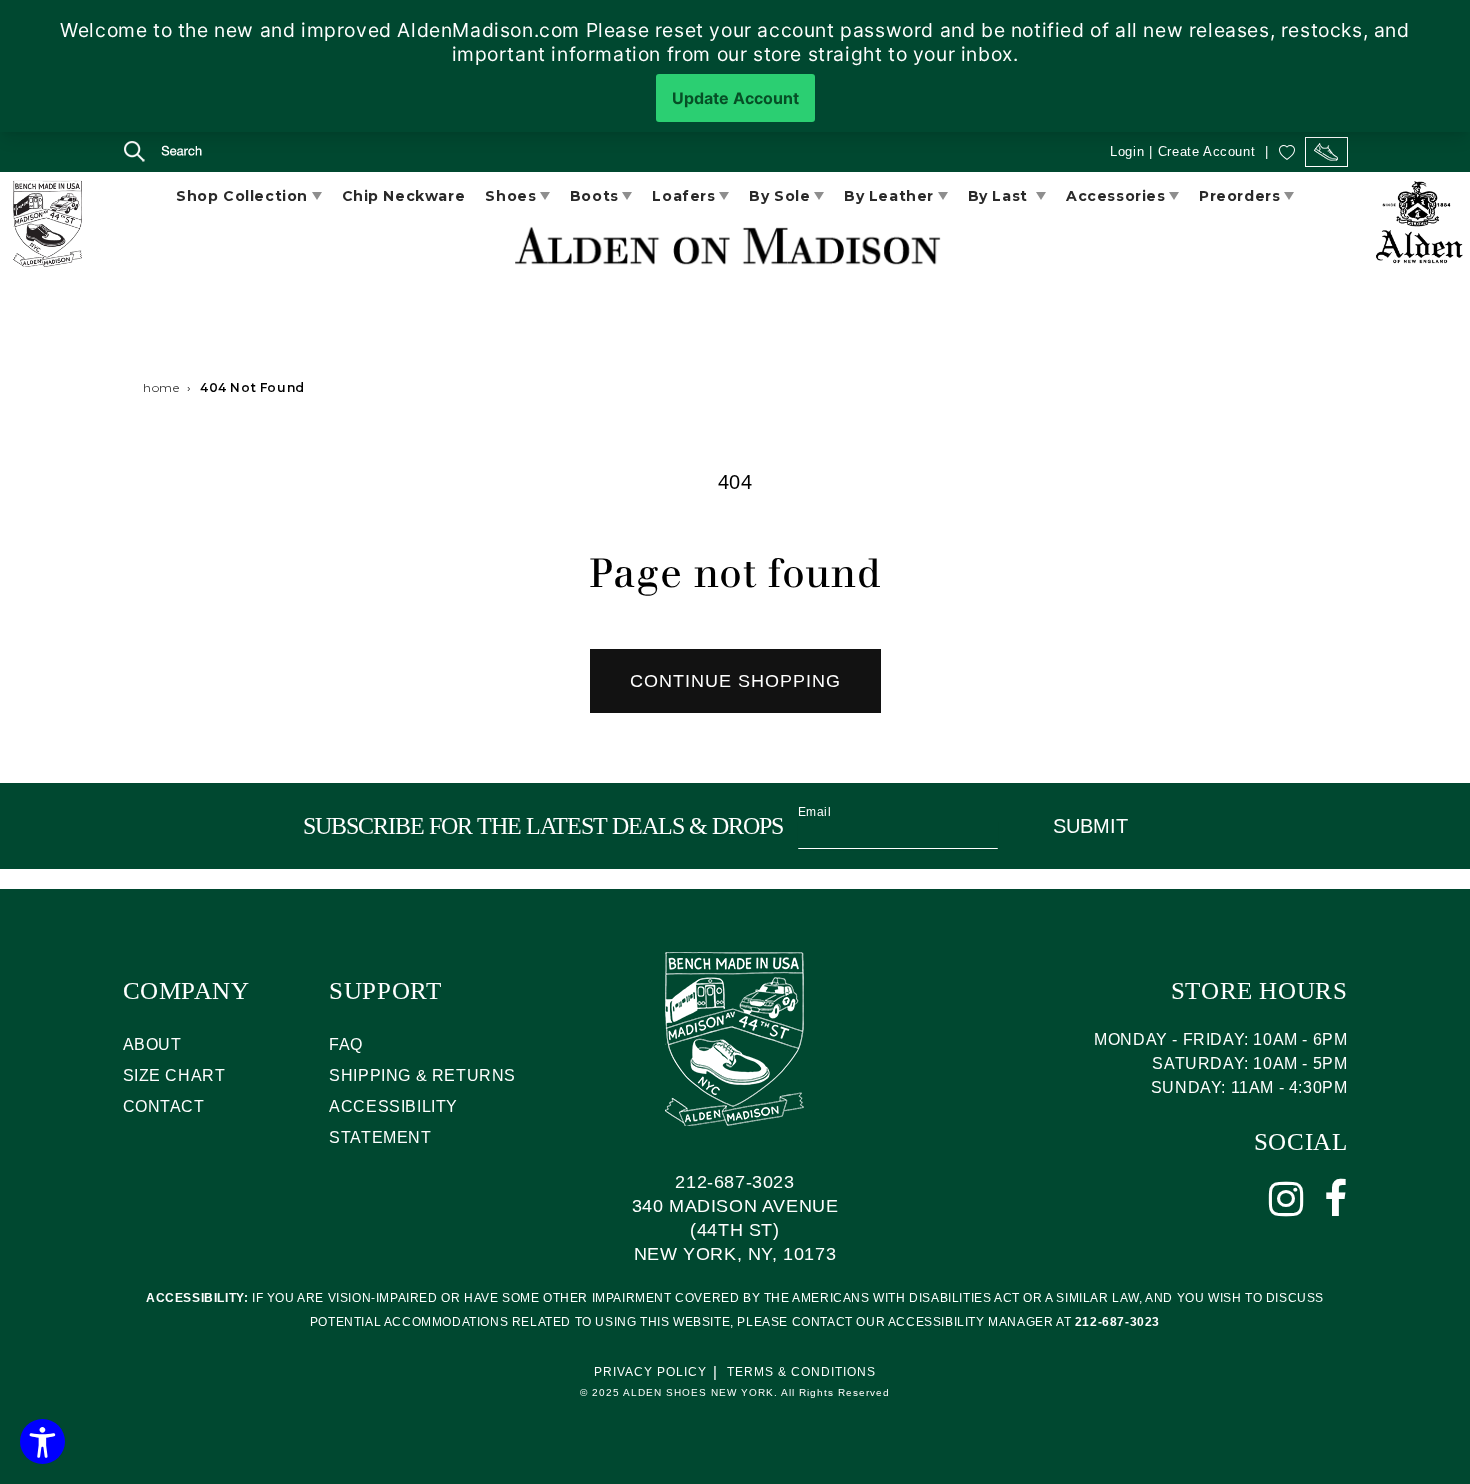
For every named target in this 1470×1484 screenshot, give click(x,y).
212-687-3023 (734, 1182)
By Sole (779, 196)
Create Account (1206, 151)
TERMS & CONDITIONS (801, 1372)
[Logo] (46, 227)
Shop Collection (242, 196)
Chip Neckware (404, 196)
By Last (1000, 196)
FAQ (346, 1044)
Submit (1090, 826)
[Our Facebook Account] (1336, 1199)
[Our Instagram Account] (1286, 1199)
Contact (164, 1106)
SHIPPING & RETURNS (422, 1075)
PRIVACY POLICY (650, 1372)
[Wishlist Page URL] (1287, 151)
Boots (594, 196)
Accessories (1116, 196)
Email (815, 812)
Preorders (1239, 196)
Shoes (510, 196)
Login (1127, 151)
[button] (145, 154)
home (161, 387)
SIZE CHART (174, 1075)
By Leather (889, 196)
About (152, 1044)
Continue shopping (735, 681)
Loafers (683, 196)
